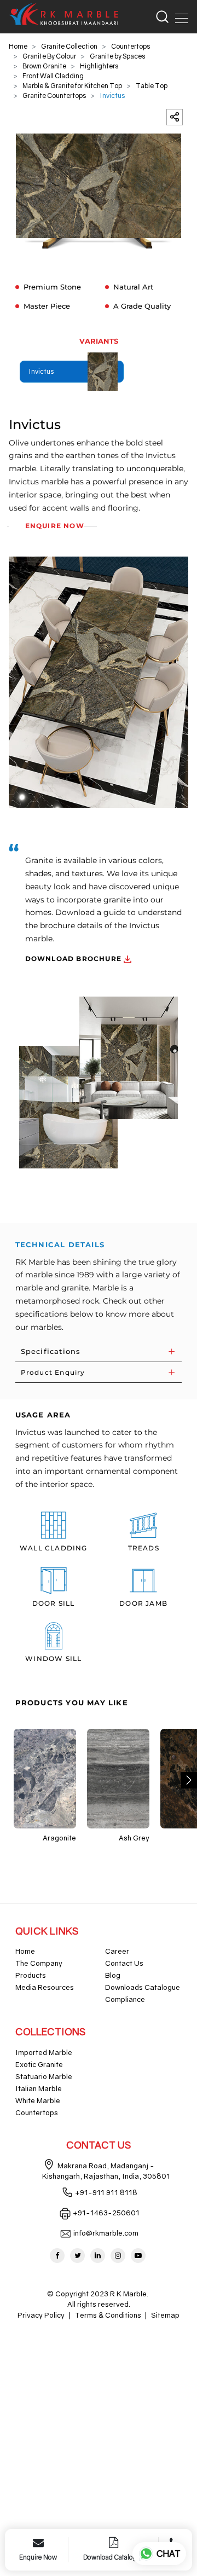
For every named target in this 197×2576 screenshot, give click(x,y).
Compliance (125, 1999)
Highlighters (99, 66)
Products (31, 1975)
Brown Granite (44, 66)
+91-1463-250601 (106, 2213)
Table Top (152, 86)
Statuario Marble (44, 2076)
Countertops (131, 46)
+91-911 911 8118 (106, 2192)
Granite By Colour (49, 56)
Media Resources (45, 1987)
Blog (113, 1975)
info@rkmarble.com (106, 2233)
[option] (99, 191)
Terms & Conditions (108, 2315)
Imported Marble (44, 2052)
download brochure (75, 959)
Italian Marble (39, 2088)
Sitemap (165, 2315)
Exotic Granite (39, 2064)
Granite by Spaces (117, 56)
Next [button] (189, 1780)
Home (18, 46)
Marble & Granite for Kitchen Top (72, 86)
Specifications (51, 1351)
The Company (39, 1963)
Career (117, 1951)
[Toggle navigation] (178, 16)
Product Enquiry (53, 1372)
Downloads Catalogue (143, 1987)
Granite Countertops (54, 95)
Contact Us (124, 1963)
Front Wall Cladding (53, 76)
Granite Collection (69, 46)
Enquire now (55, 526)
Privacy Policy (41, 2315)
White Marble (38, 2100)
